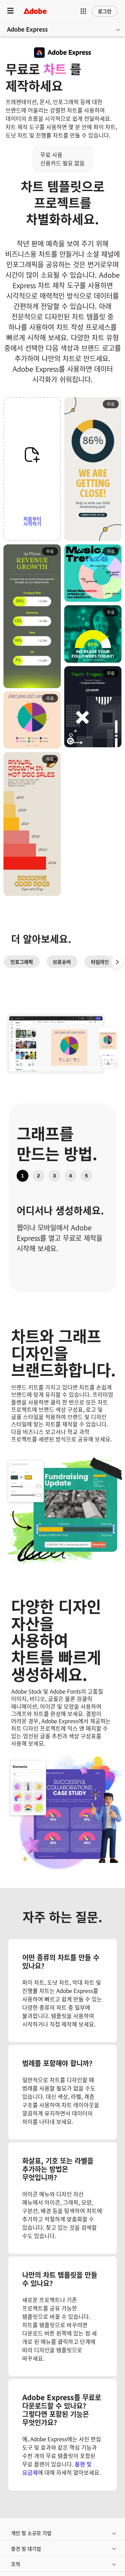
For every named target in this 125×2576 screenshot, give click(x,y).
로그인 (105, 11)
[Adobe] (35, 11)
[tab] (23, 1176)
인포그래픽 (22, 962)
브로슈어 (62, 962)
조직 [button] (16, 2564)
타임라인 (100, 962)
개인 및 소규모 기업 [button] (31, 2533)
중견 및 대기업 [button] (26, 2548)
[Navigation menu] (10, 11)
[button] (83, 11)
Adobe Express (27, 29)
